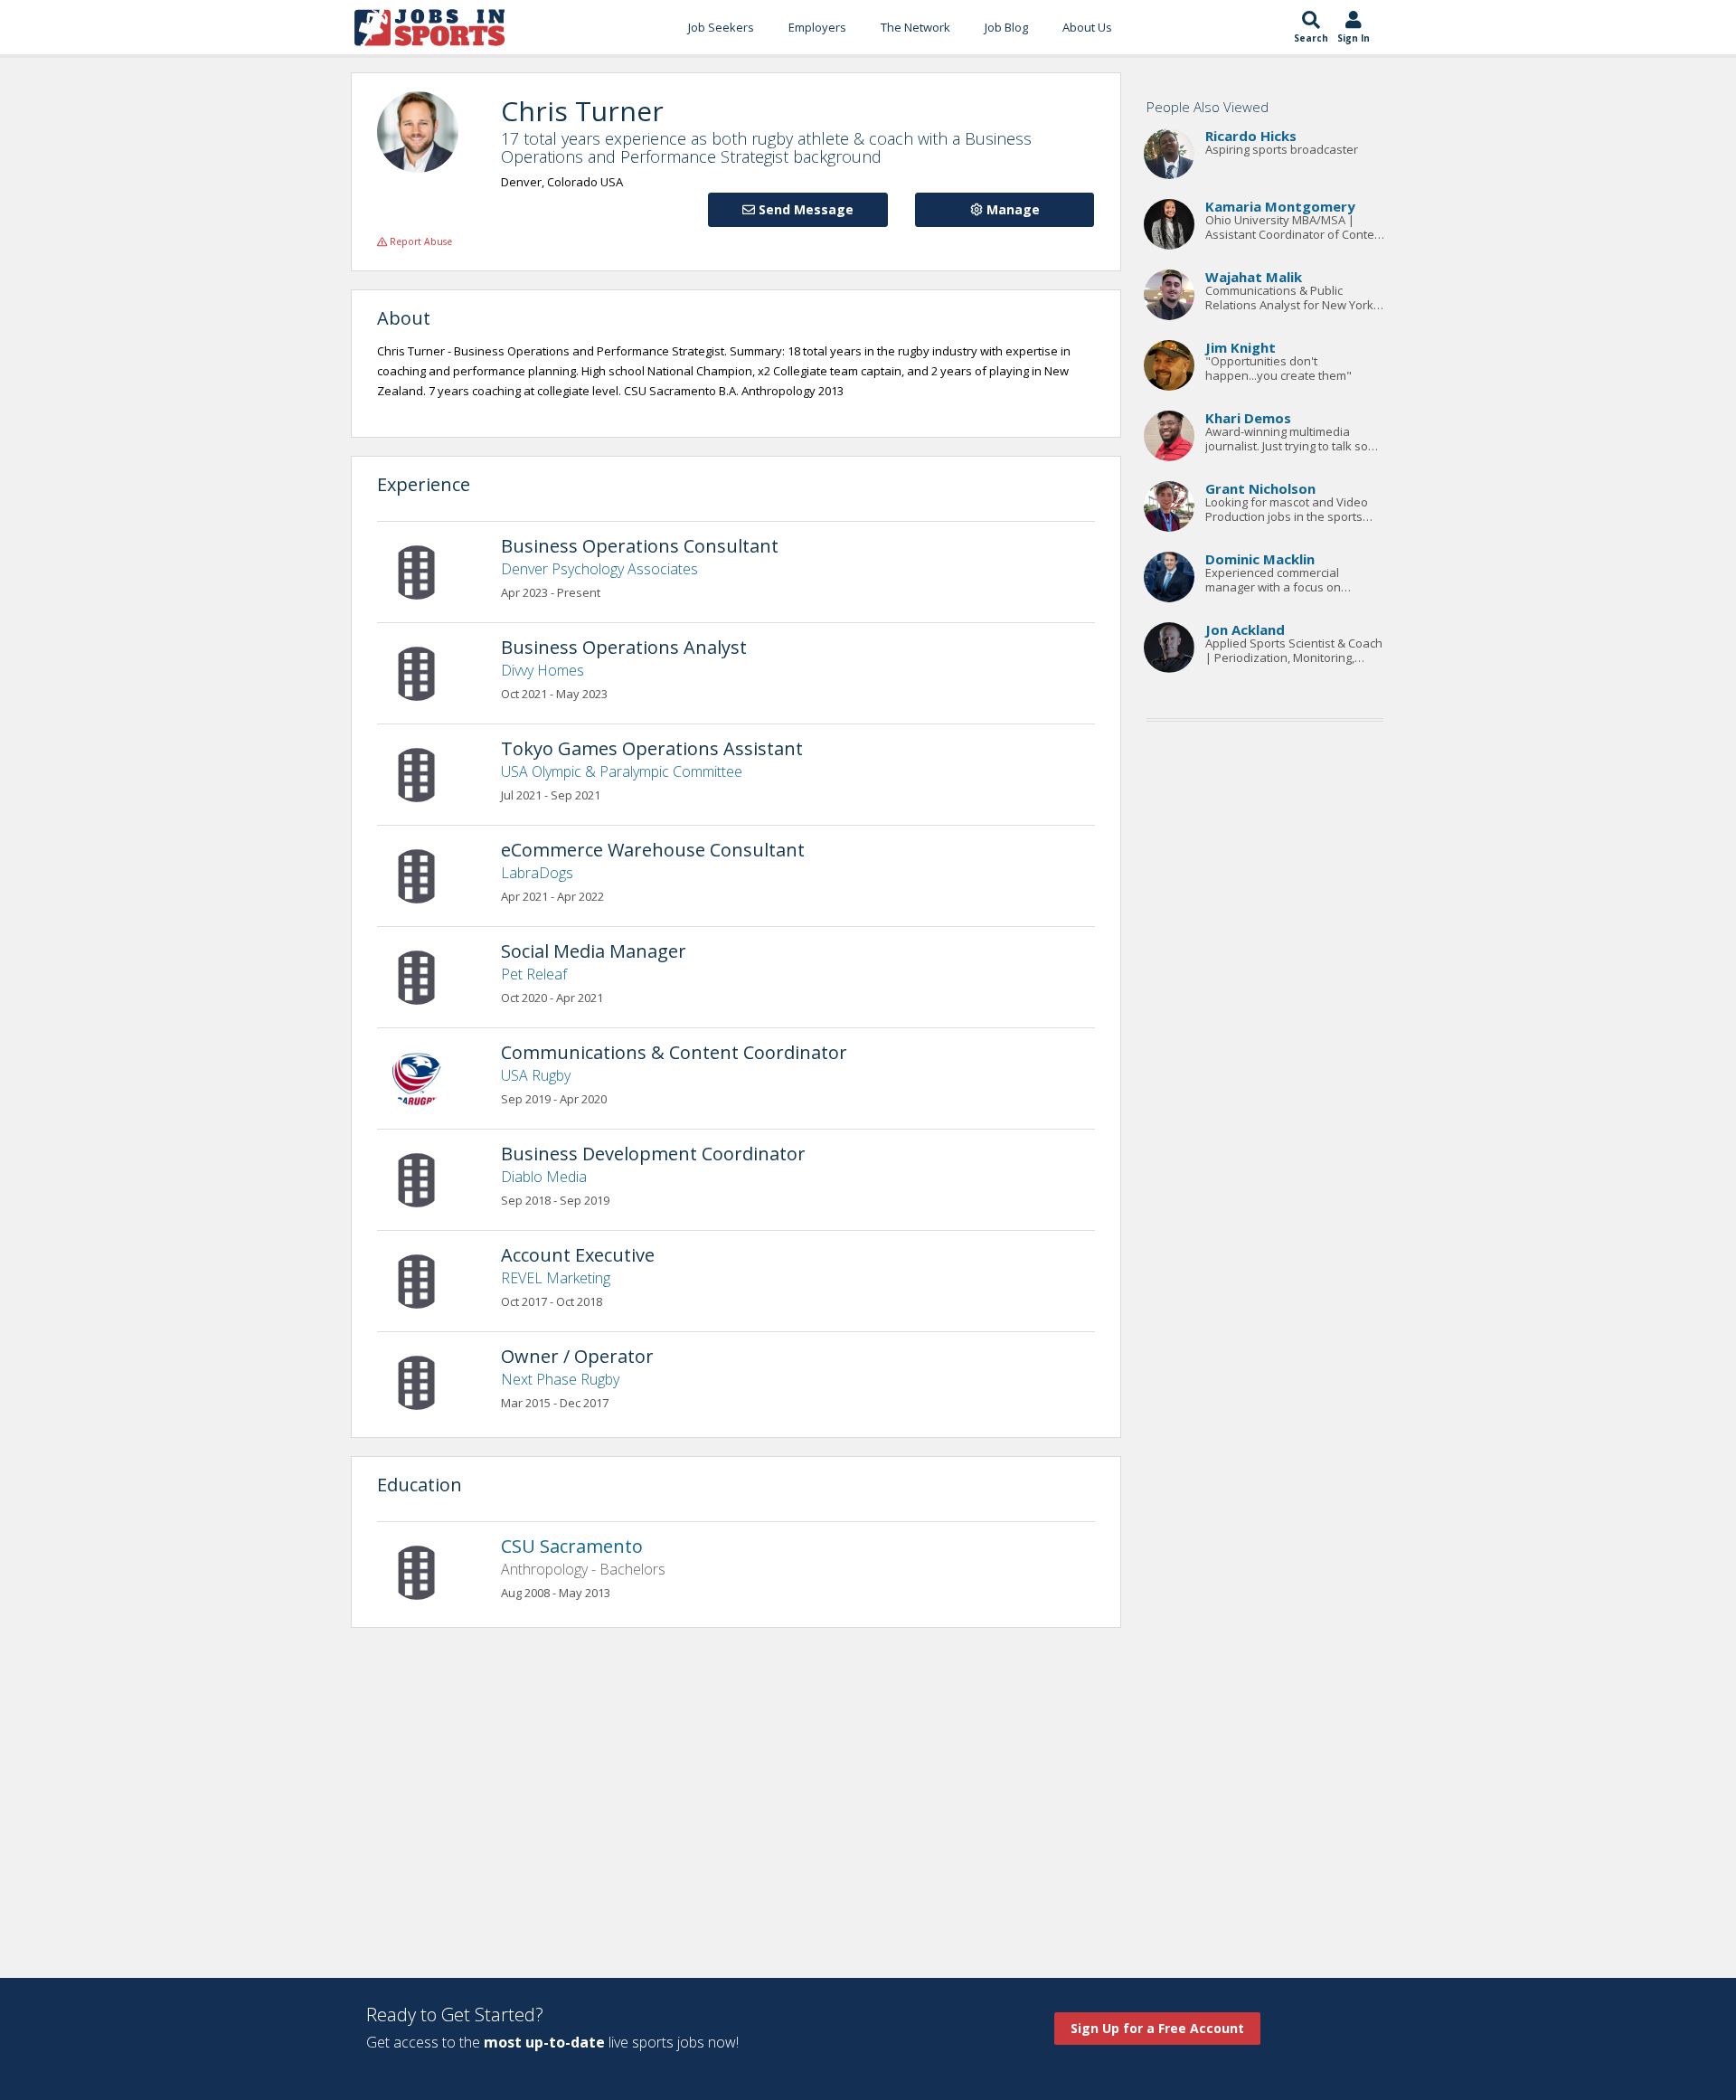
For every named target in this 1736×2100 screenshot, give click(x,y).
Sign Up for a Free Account (1157, 2028)
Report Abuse (420, 241)
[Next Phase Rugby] (426, 1381)
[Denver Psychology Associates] (426, 571)
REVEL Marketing (556, 1278)
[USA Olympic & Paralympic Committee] (426, 773)
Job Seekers (721, 27)
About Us (1087, 27)
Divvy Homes (542, 670)
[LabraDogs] (426, 875)
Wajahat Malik (1254, 277)
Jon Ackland (1245, 629)
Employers (817, 27)
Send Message (804, 209)
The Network (915, 27)
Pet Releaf (534, 974)
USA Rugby (536, 1075)
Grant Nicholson (1260, 488)
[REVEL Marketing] (426, 1280)
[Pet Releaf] (426, 976)
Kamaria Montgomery (1280, 206)
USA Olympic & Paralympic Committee (622, 771)
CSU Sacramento (572, 1546)
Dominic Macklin (1260, 559)
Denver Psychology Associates (599, 569)
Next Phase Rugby (560, 1379)
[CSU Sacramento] (426, 1571)
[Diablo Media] (426, 1178)
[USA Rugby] (426, 1077)
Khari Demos (1248, 418)
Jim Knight (1241, 347)
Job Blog (1006, 27)
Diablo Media (544, 1177)
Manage (1011, 209)
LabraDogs (537, 873)
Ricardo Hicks (1251, 136)
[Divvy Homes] (426, 672)
